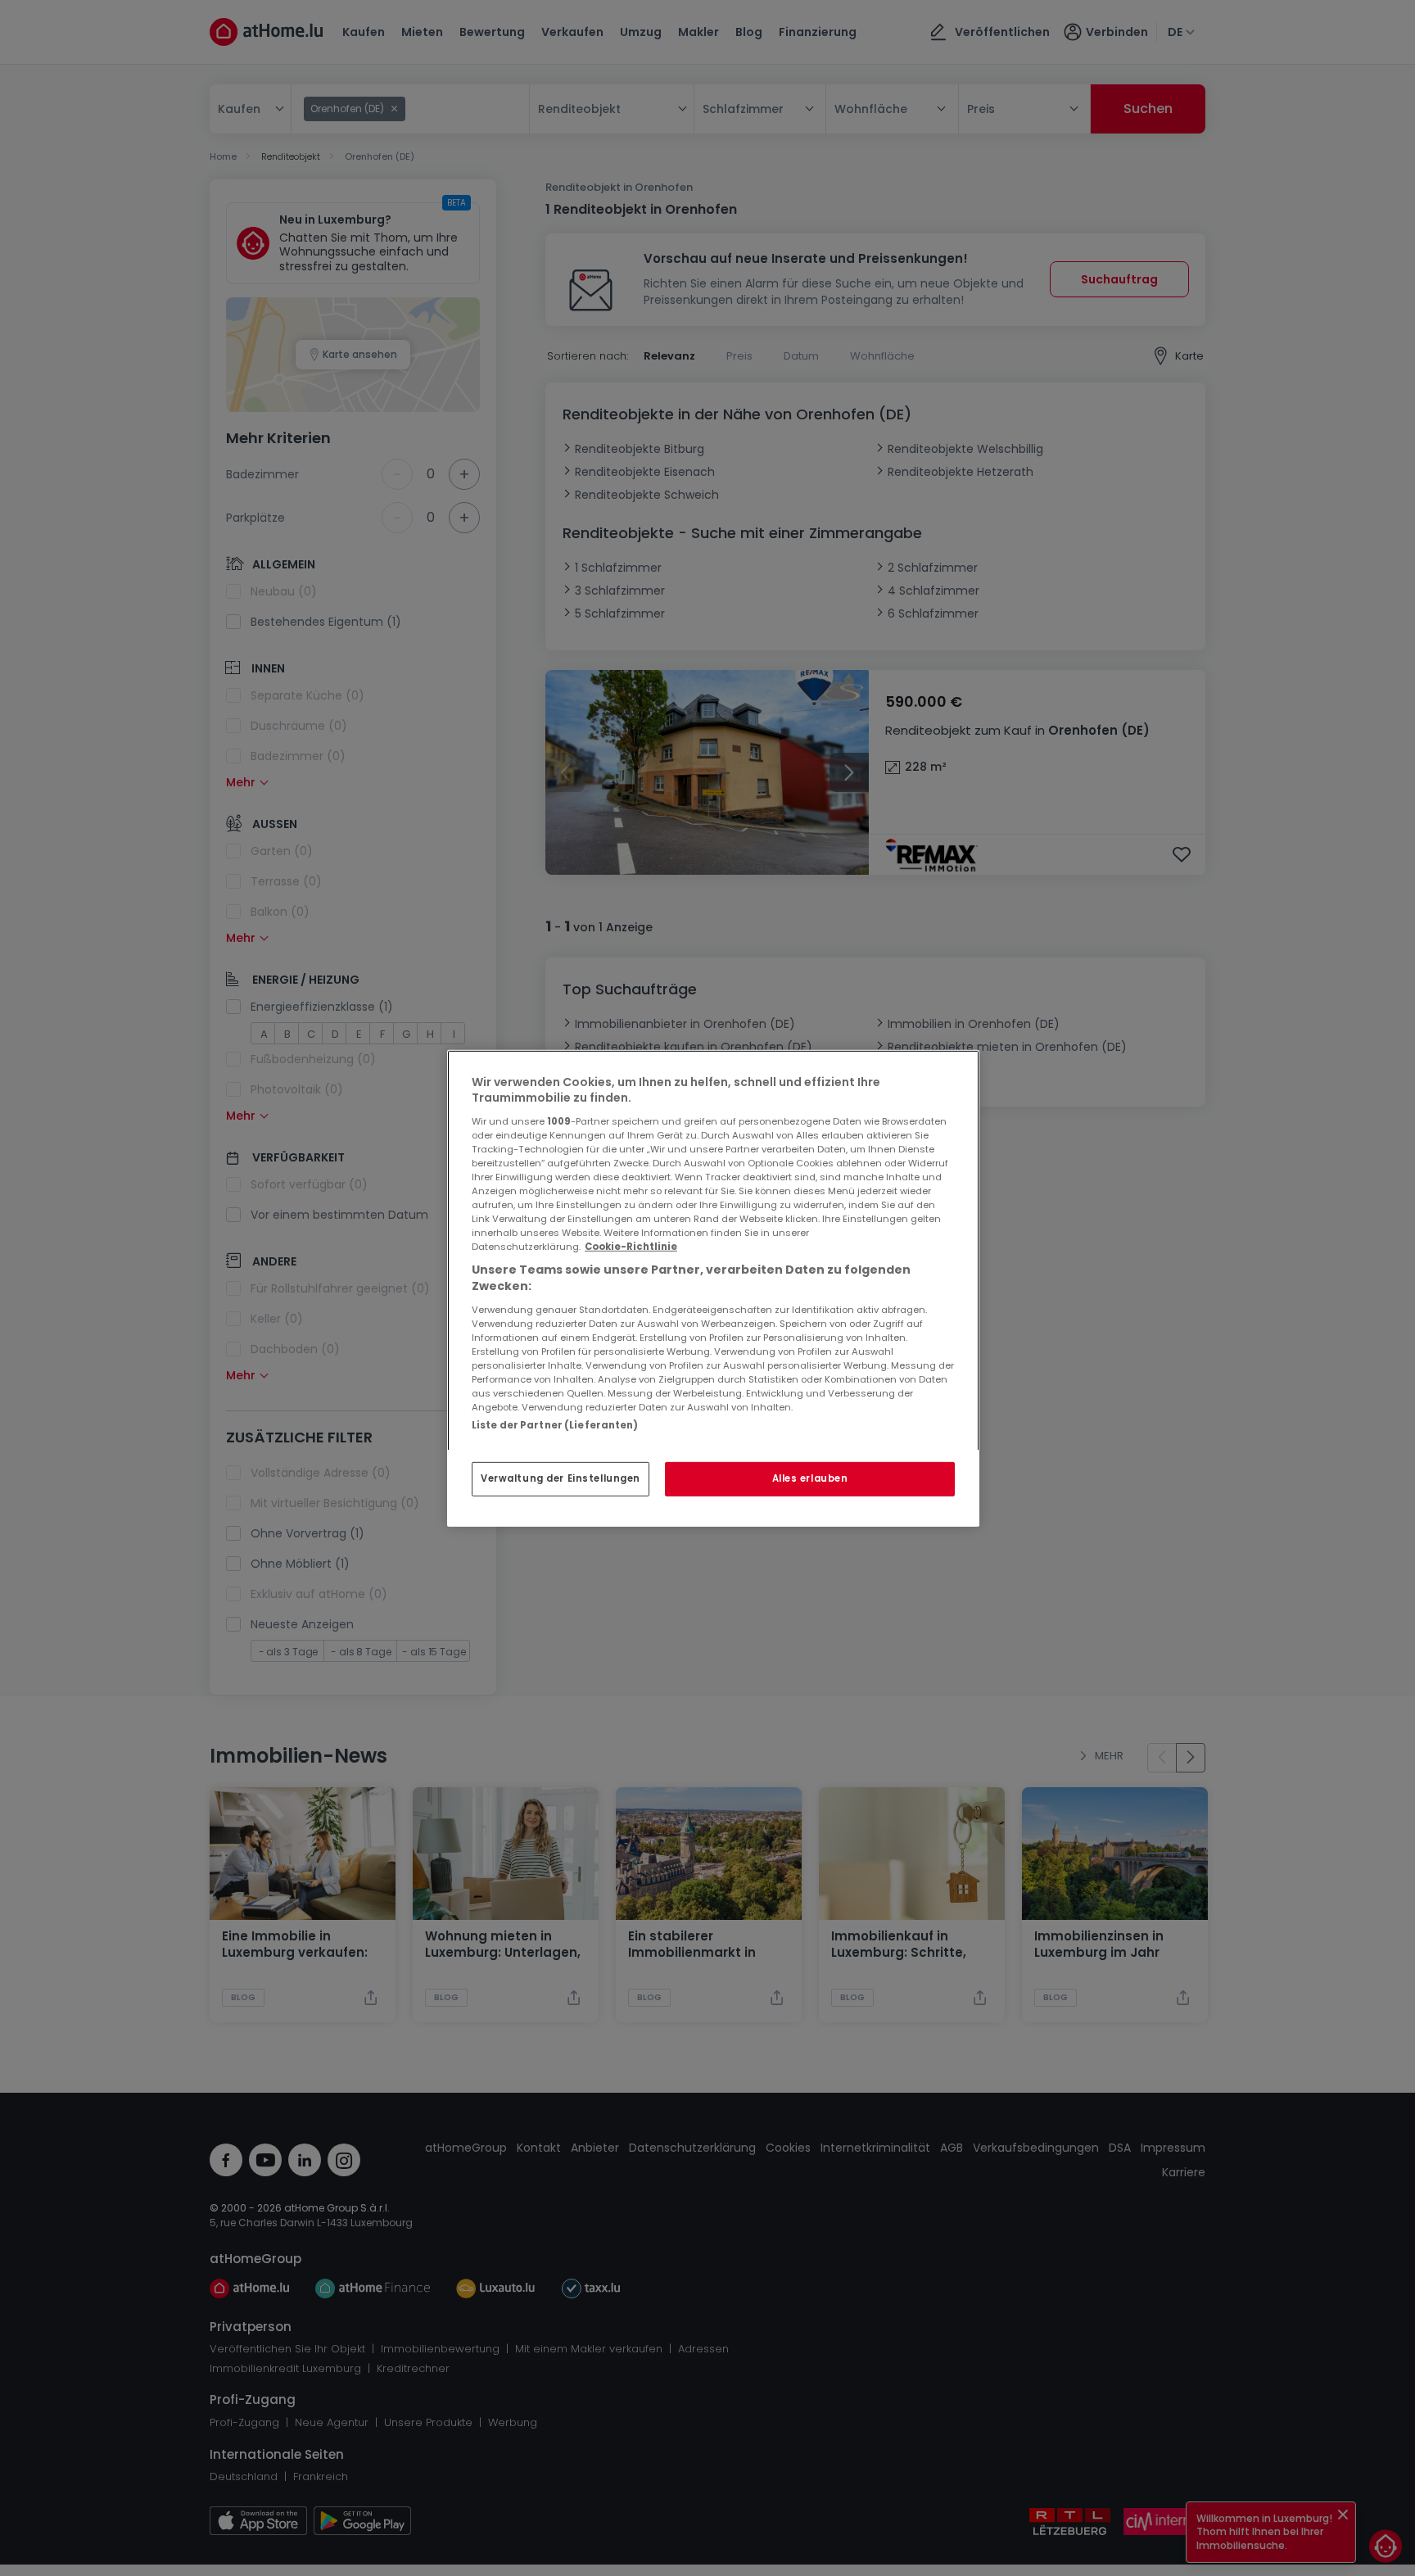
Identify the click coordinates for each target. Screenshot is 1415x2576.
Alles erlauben (810, 1478)
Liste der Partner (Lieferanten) (555, 1424)
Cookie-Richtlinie (631, 1247)
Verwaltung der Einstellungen (561, 1478)
